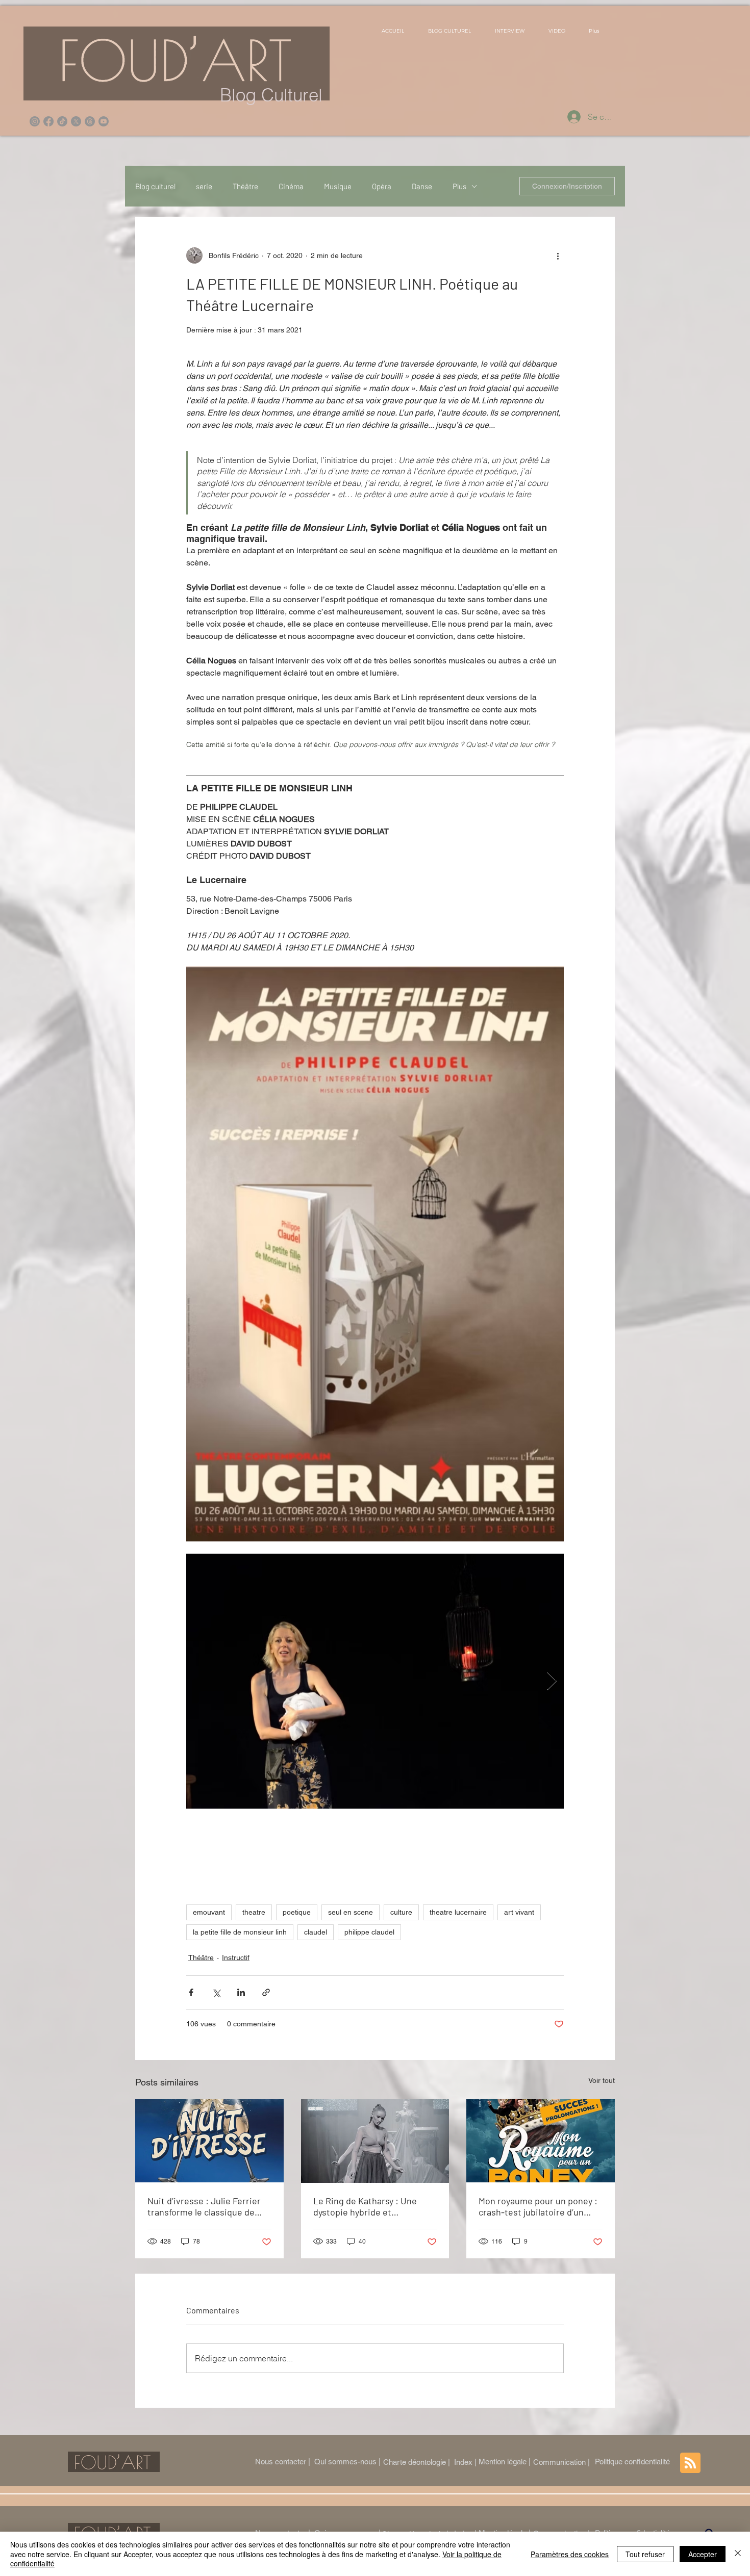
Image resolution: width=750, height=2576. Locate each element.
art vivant (519, 1912)
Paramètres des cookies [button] (570, 2554)
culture (401, 1912)
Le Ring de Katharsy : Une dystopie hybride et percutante (365, 2206)
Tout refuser (645, 2554)
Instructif (236, 1957)
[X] (76, 121)
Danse (422, 186)
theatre (254, 1912)
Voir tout (602, 2080)
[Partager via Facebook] (191, 1992)
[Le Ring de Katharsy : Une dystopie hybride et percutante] (375, 2141)
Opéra (382, 186)
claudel (316, 1932)
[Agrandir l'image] (375, 1681)
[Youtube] (104, 121)
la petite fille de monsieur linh (240, 1932)
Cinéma (291, 186)
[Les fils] (90, 121)
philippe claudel (369, 1932)
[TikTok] (62, 121)
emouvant (209, 1912)
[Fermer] (738, 2554)
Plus (459, 186)
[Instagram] (35, 121)
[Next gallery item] (552, 1681)
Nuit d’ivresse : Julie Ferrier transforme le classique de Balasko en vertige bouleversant (204, 2206)
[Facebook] (48, 121)
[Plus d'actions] (558, 255)
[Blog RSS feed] (690, 2463)
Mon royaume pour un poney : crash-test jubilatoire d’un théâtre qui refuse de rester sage (538, 2206)
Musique (338, 186)
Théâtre (245, 186)
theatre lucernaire (458, 1912)
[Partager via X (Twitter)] (216, 1992)
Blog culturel (155, 186)
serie (204, 186)
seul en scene (351, 1912)
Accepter (703, 2554)
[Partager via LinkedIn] (241, 1992)
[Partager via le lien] (266, 1992)
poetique (297, 1912)
